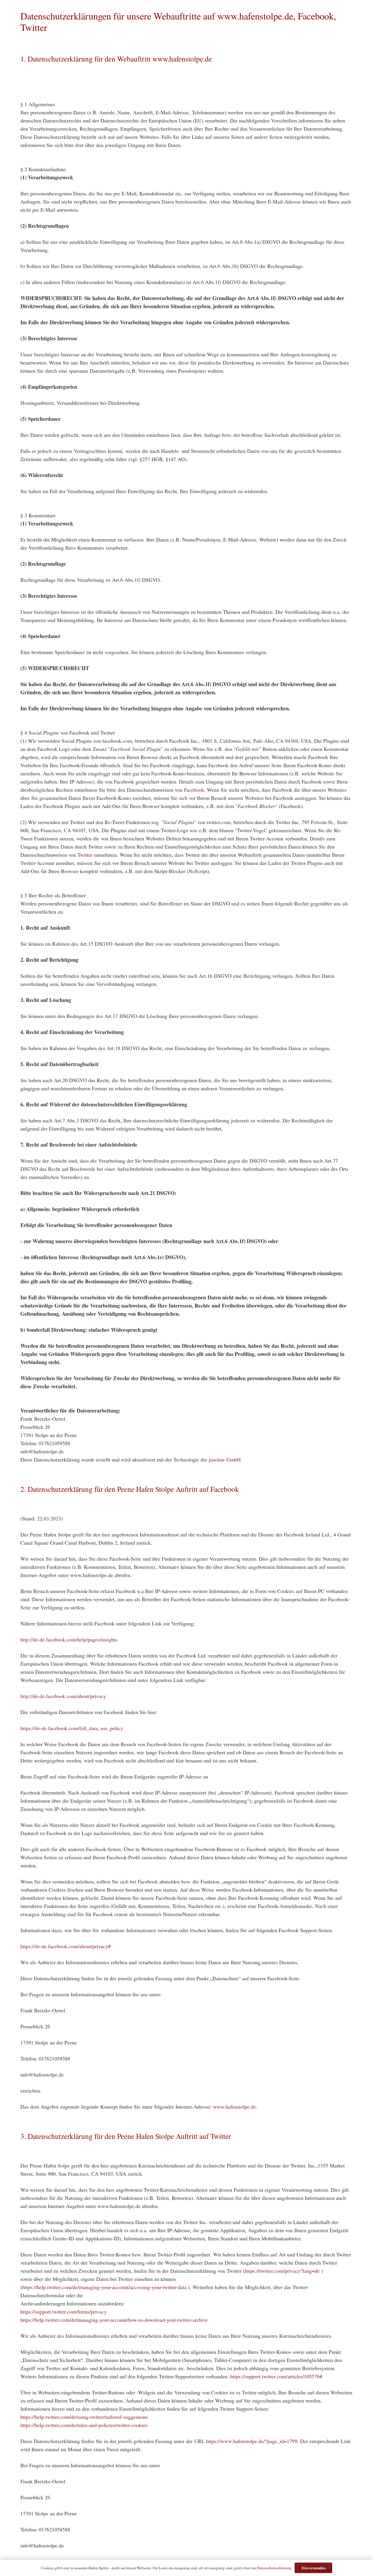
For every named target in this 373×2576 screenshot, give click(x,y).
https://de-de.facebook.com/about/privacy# (66, 1946)
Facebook (194, 790)
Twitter (85, 855)
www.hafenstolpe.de (234, 2107)
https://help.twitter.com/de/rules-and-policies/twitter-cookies (84, 2425)
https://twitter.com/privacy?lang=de (282, 2271)
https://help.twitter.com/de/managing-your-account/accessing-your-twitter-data (104, 2287)
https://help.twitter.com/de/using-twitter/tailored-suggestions (84, 2417)
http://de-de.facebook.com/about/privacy (63, 1696)
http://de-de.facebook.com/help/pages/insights (69, 1639)
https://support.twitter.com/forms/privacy (64, 2312)
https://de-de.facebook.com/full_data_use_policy (72, 1728)
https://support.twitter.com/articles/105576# (276, 2376)
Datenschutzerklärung (274, 2568)
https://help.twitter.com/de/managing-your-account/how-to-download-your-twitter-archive (114, 2320)
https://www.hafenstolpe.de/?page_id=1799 (252, 2441)
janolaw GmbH (225, 1459)
